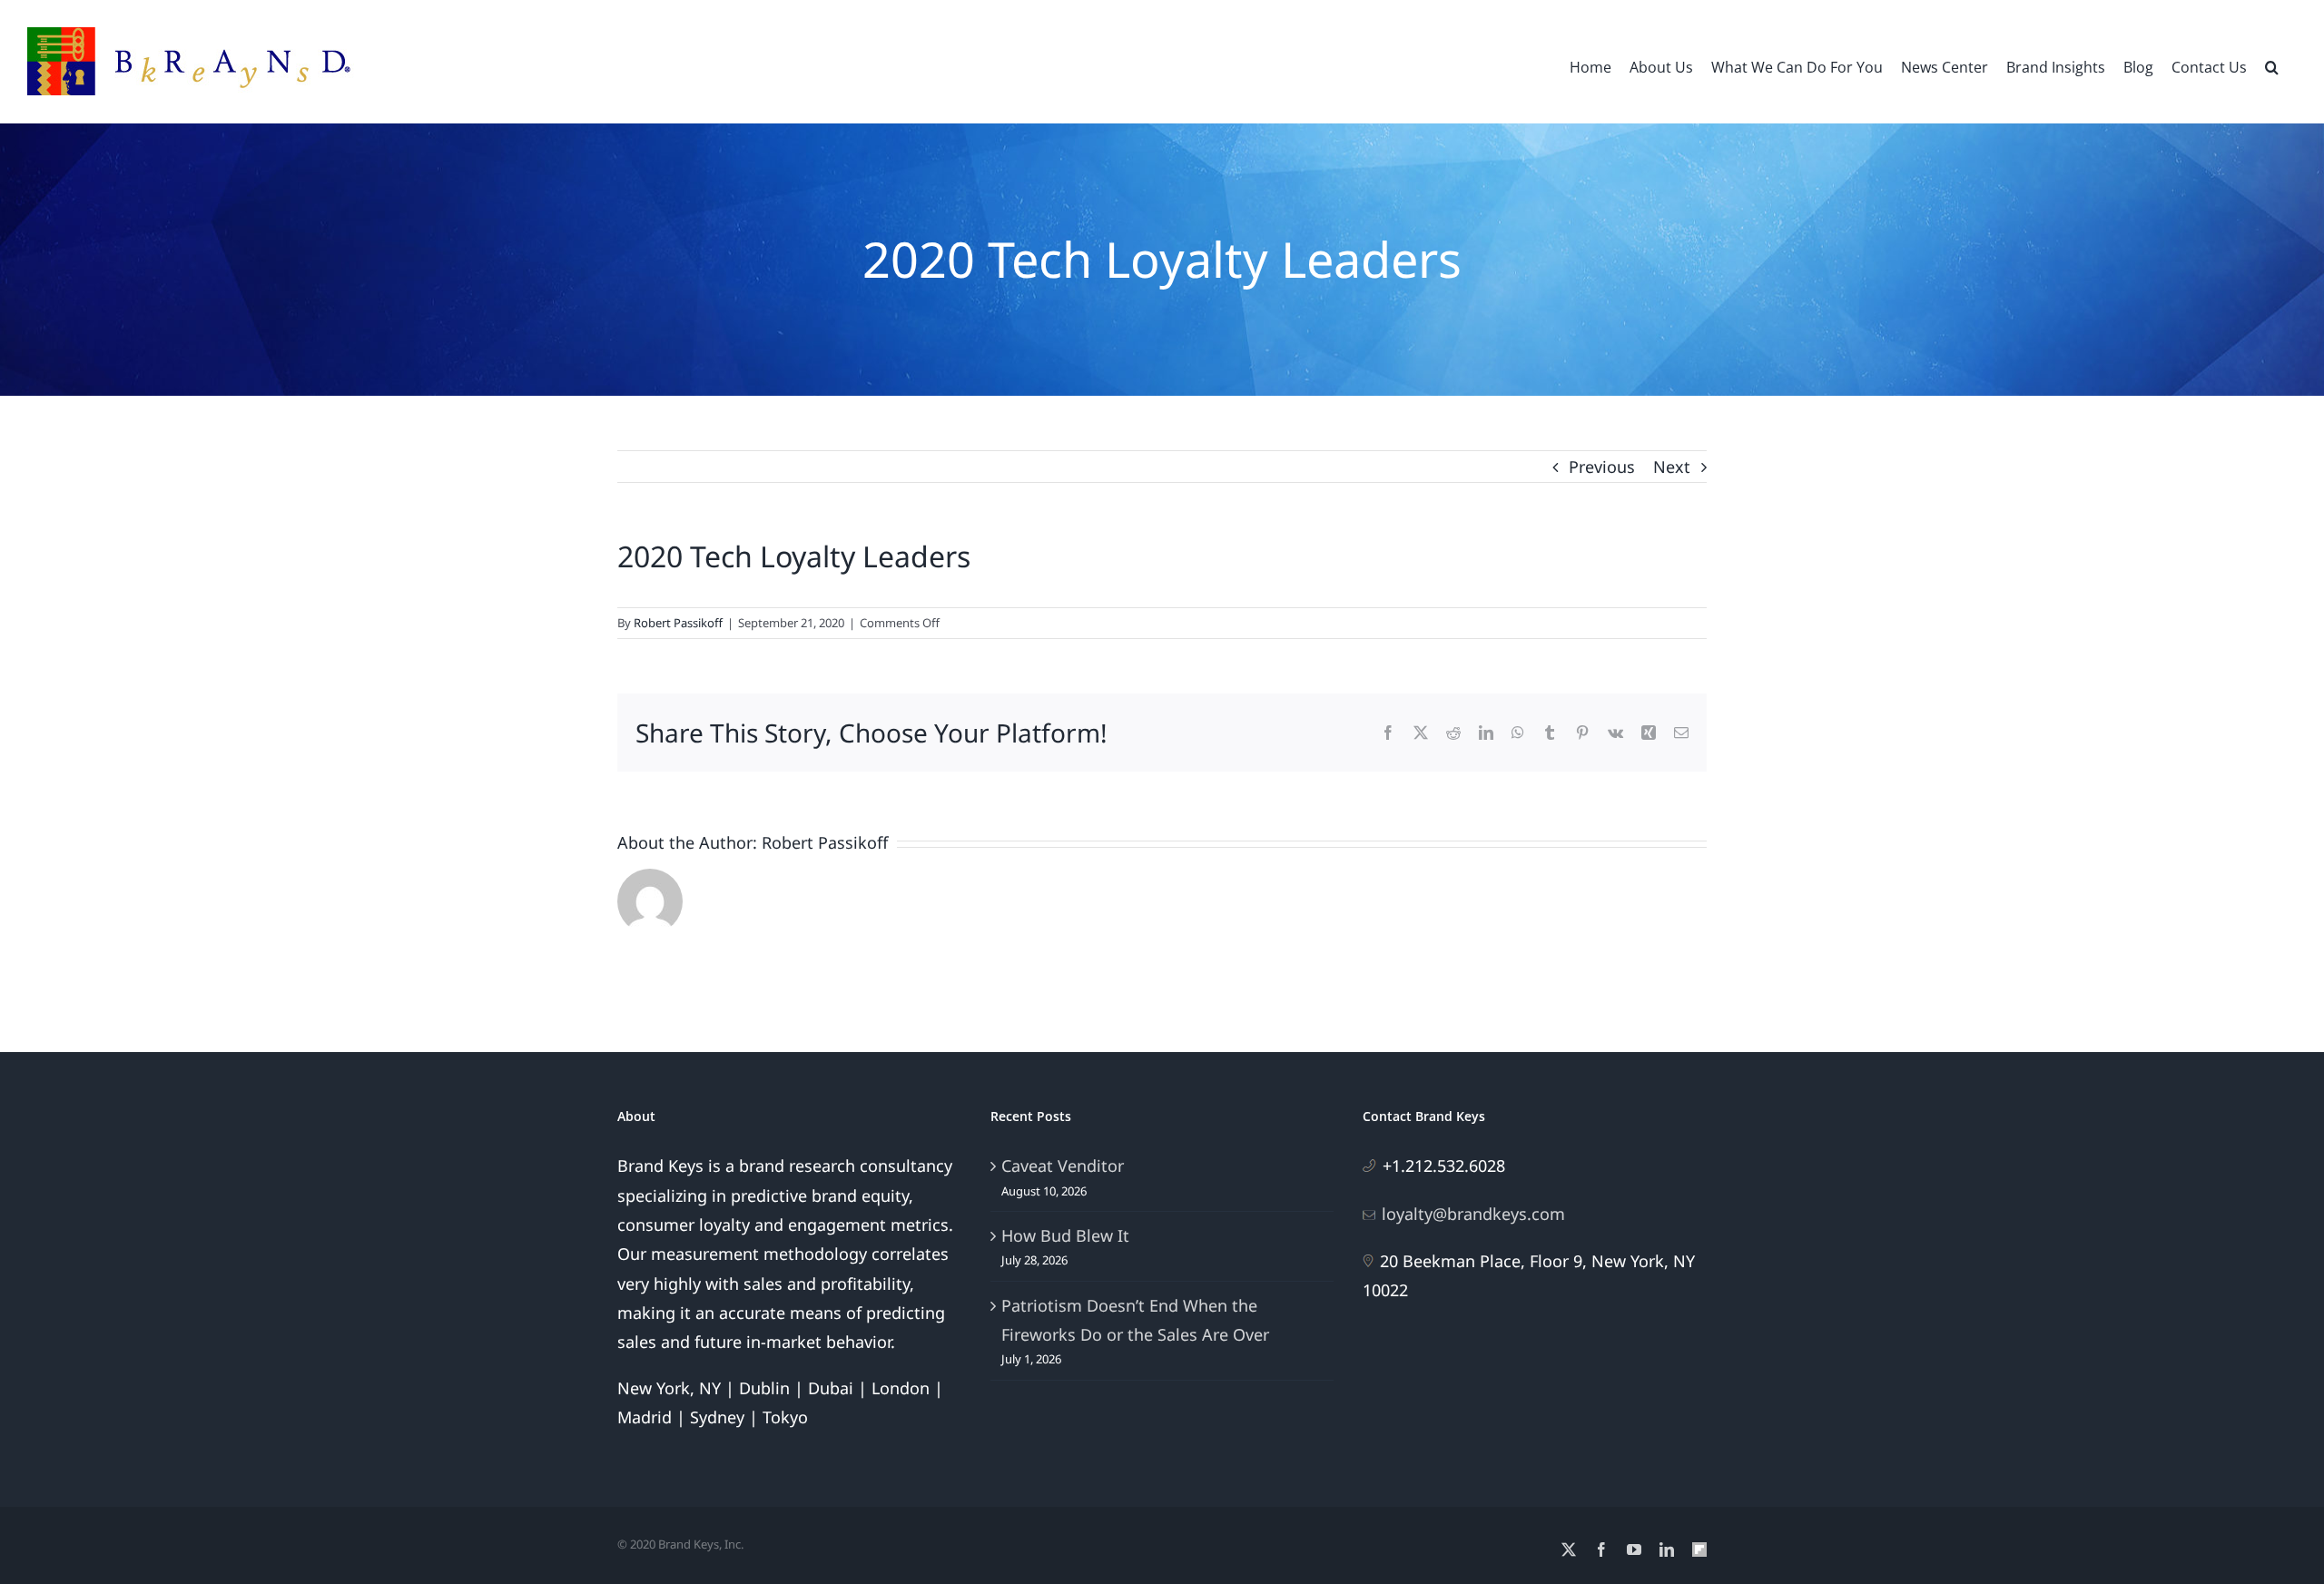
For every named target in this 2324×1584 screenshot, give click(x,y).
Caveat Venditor (1063, 1166)
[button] (2272, 65)
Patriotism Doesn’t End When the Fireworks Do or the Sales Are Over (1135, 1320)
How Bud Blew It (1065, 1235)
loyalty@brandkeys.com (1473, 1214)
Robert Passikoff (678, 623)
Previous (1602, 467)
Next (1672, 467)
